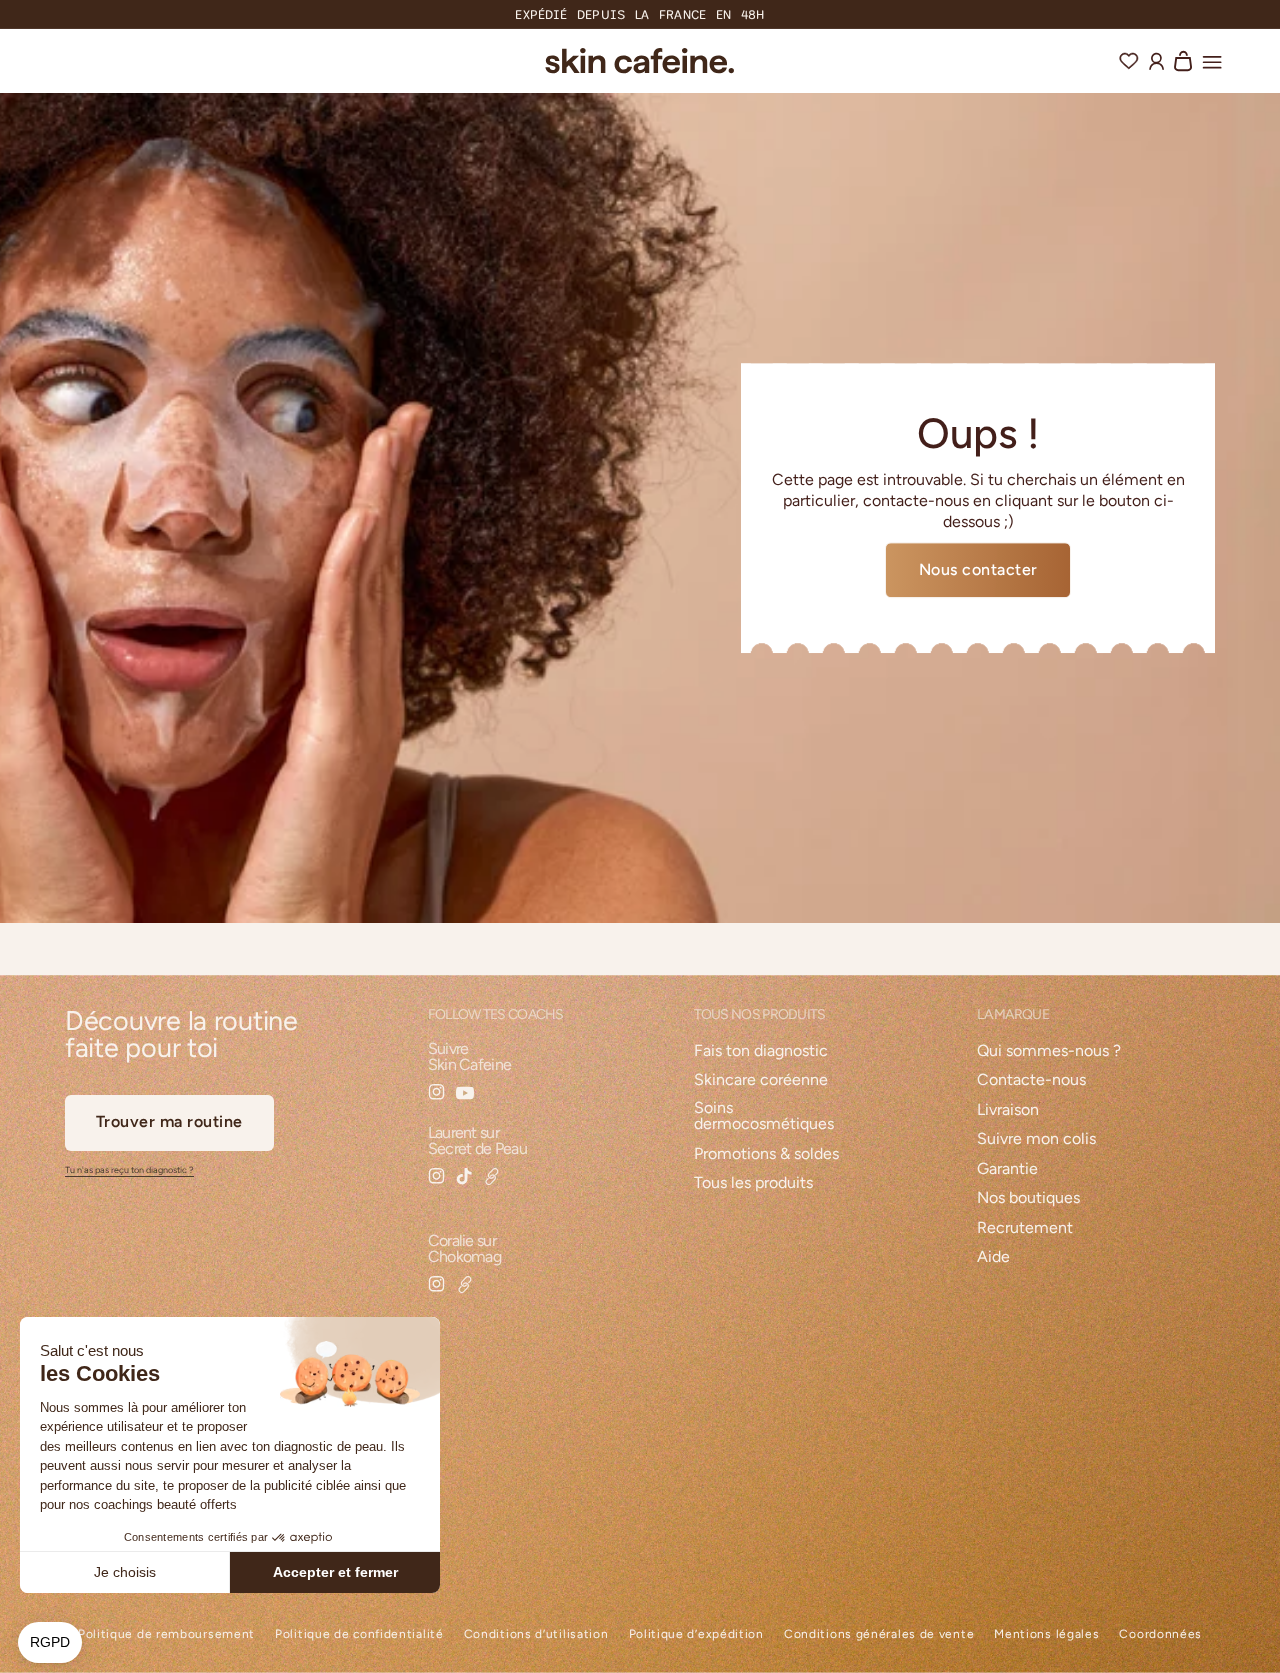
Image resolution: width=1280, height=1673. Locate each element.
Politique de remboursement (166, 1634)
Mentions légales (1046, 1634)
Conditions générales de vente (879, 1634)
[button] (1211, 59)
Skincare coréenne (761, 1080)
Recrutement (1025, 1228)
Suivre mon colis (1036, 1139)
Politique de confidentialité (359, 1634)
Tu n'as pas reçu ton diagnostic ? (129, 1170)
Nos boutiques (1028, 1198)
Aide (993, 1257)
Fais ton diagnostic (761, 1051)
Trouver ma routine (169, 1121)
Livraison (1008, 1110)
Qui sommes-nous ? (1049, 1051)
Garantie (1007, 1169)
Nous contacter (978, 569)
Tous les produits (753, 1183)
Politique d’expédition (696, 1634)
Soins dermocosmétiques (764, 1116)
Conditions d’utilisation (536, 1634)
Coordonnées (1160, 1634)
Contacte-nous (1031, 1080)
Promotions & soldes (766, 1154)
